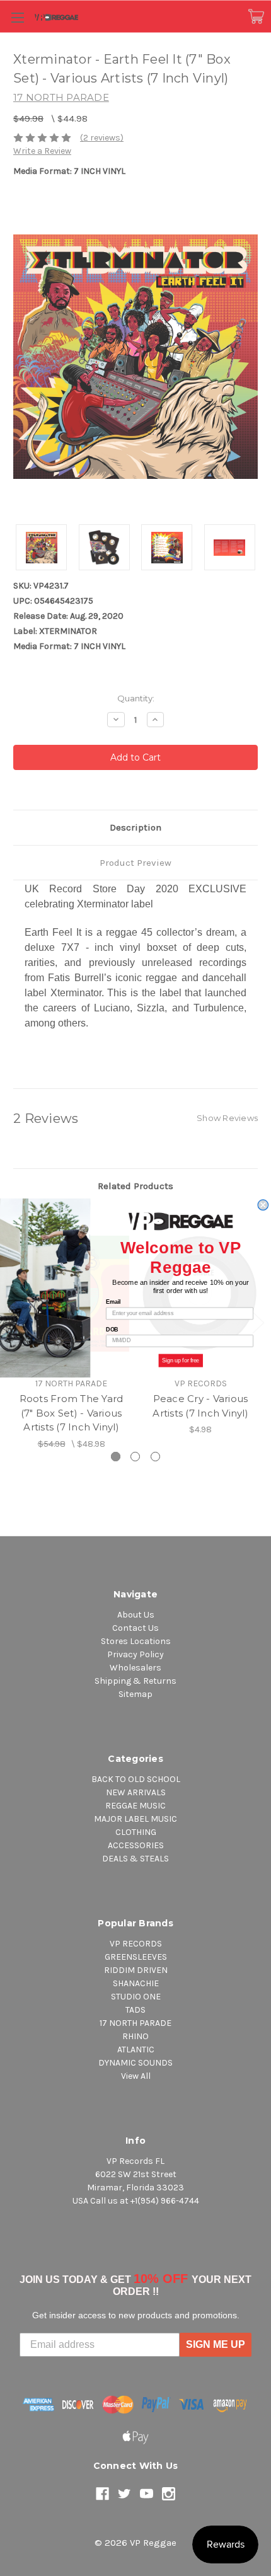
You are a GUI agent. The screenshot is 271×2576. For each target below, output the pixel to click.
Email (113, 1302)
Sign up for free (181, 1360)
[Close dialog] (263, 1205)
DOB (112, 1329)
